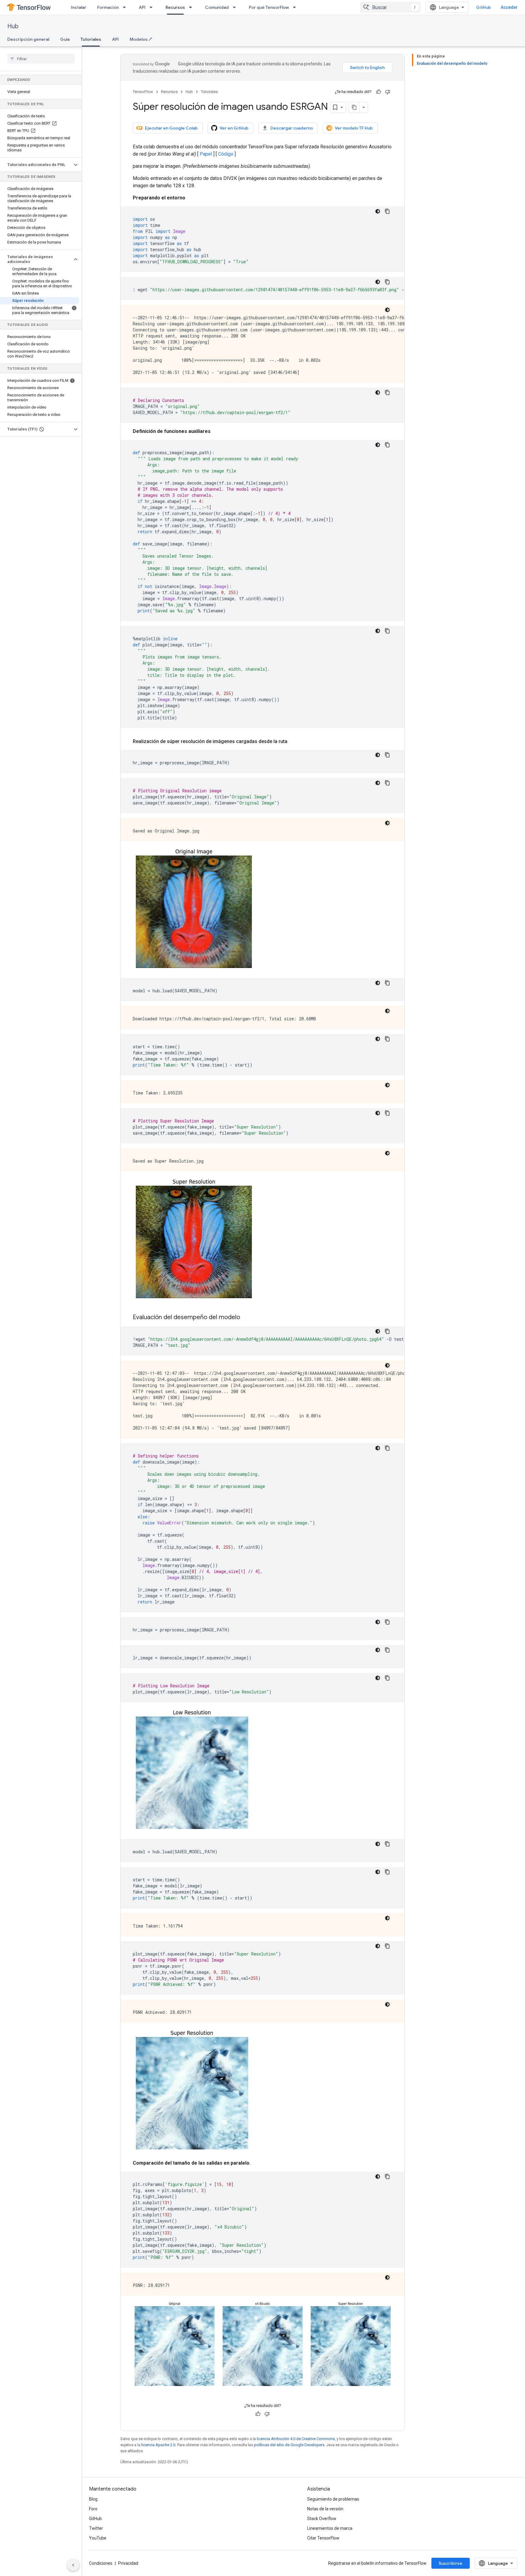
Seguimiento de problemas (333, 2499)
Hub (13, 26)
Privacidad (128, 2563)
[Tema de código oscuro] (378, 211)
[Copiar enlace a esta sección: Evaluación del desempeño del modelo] (246, 1318)
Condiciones (101, 2563)
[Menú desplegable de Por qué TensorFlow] (296, 7)
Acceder (509, 7)
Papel (206, 154)
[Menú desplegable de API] (153, 7)
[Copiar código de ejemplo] (387, 211)
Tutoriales (91, 39)
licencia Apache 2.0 (158, 2445)
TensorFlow (143, 92)
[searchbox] (41, 59)
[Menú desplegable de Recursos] (192, 7)
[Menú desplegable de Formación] (126, 7)
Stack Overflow (322, 2519)
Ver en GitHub (234, 128)
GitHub (484, 7)
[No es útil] (388, 92)
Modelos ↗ (141, 39)
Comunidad (217, 7)
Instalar (79, 7)
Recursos (175, 7)
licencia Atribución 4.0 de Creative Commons (296, 2439)
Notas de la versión (325, 2509)
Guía (65, 39)
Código (226, 154)
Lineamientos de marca (330, 2528)
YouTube (98, 2538)
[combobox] (390, 7)
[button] (36, 165)
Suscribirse (451, 2563)
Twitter (96, 2528)
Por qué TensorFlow (269, 7)
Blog (93, 2499)
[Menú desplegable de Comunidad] (236, 7)
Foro (93, 2509)
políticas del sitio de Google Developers (289, 2445)
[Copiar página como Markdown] (354, 107)
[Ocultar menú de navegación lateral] (73, 2565)
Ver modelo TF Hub (354, 128)
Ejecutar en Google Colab (171, 128)
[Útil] (379, 92)
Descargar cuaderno (292, 128)
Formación (108, 7)
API (142, 7)
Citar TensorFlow (323, 2538)
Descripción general (28, 39)
